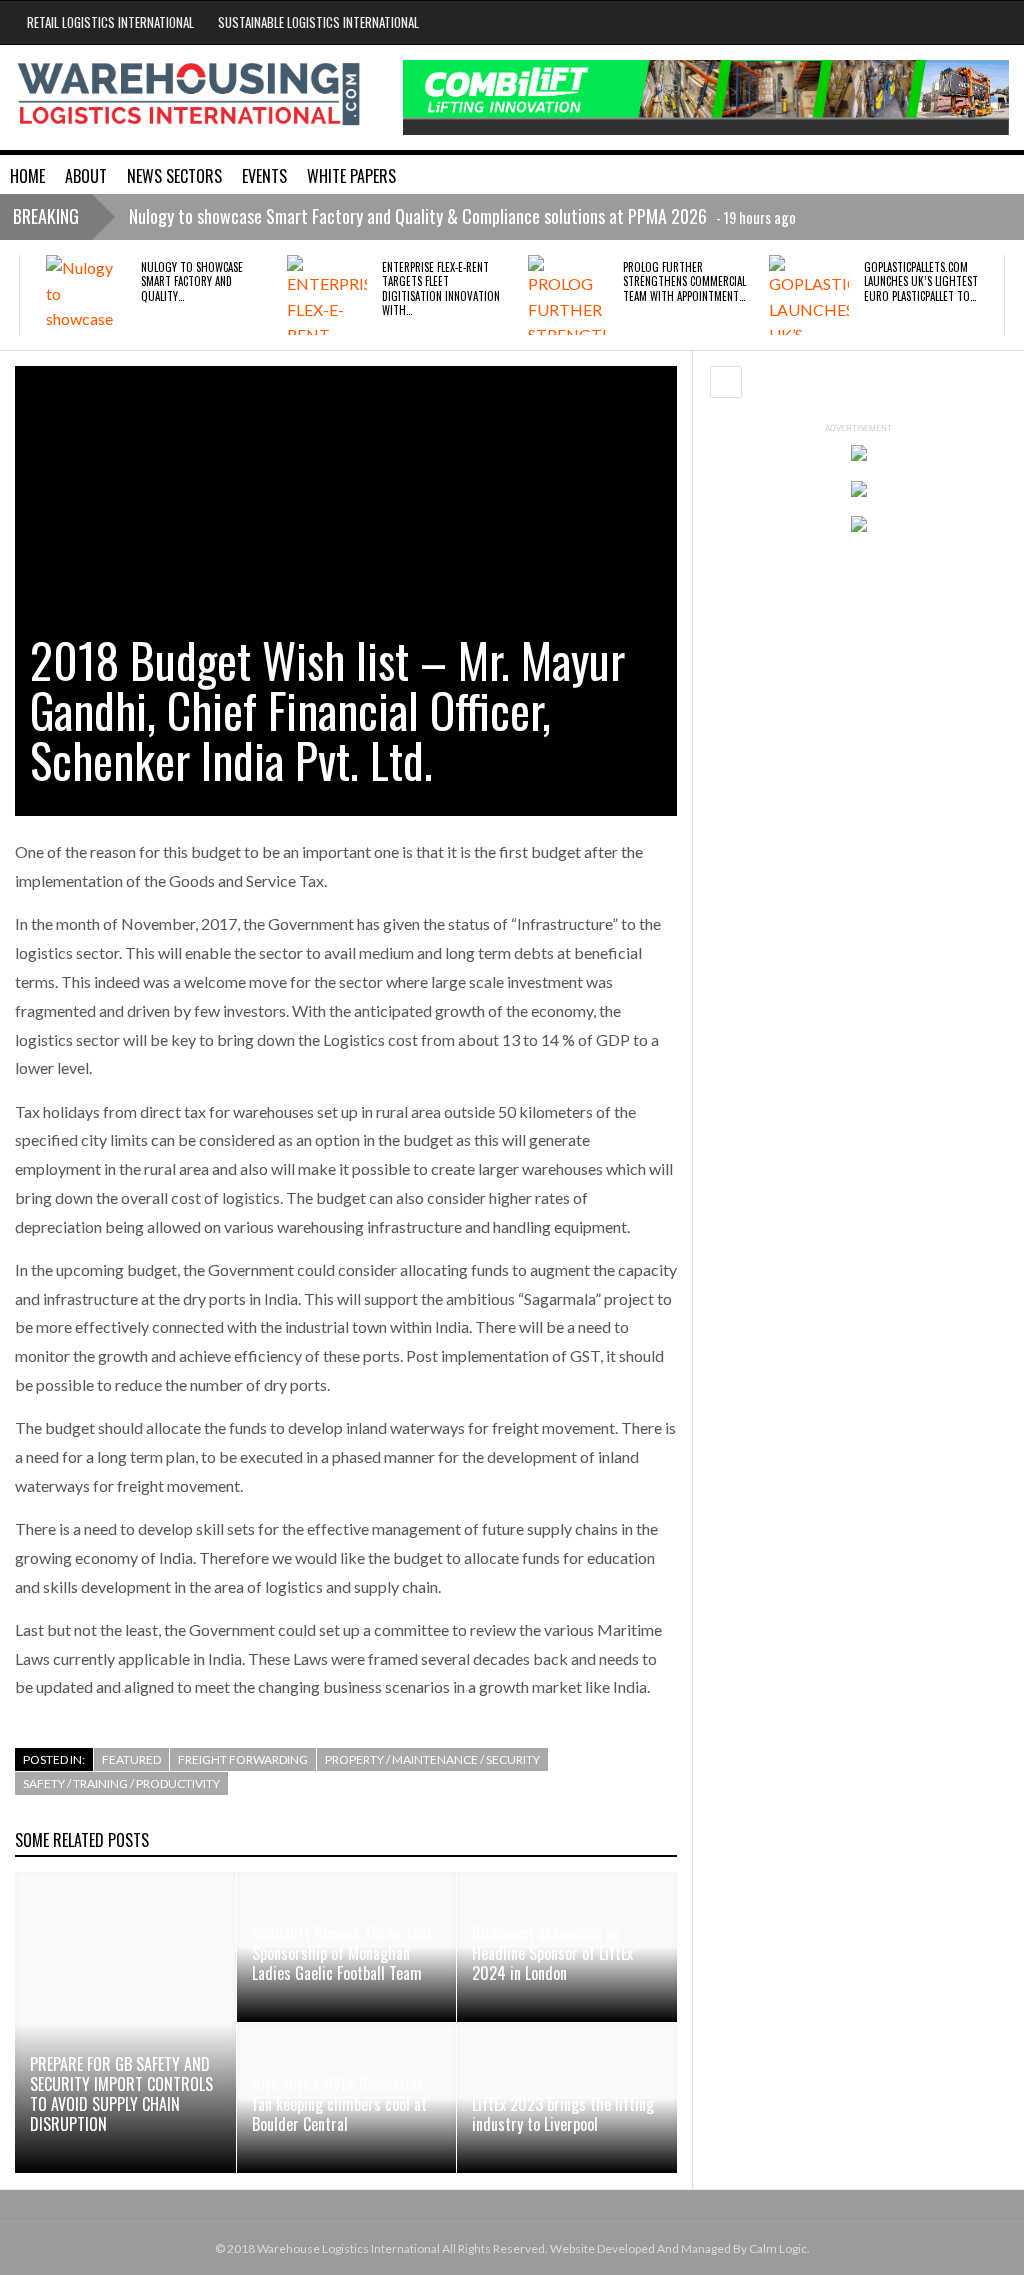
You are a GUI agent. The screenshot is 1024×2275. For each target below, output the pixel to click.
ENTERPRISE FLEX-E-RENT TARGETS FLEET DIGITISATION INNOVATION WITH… (441, 288)
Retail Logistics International (110, 22)
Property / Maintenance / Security (432, 1759)
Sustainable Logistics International (318, 22)
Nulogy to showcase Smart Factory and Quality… (192, 281)
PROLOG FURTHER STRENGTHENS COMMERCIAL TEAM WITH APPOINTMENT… (684, 281)
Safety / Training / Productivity (121, 1783)
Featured (131, 1759)
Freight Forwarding (243, 1759)
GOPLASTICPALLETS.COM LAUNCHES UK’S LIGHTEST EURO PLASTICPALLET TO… (921, 281)
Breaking (46, 216)
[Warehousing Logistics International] (189, 94)
